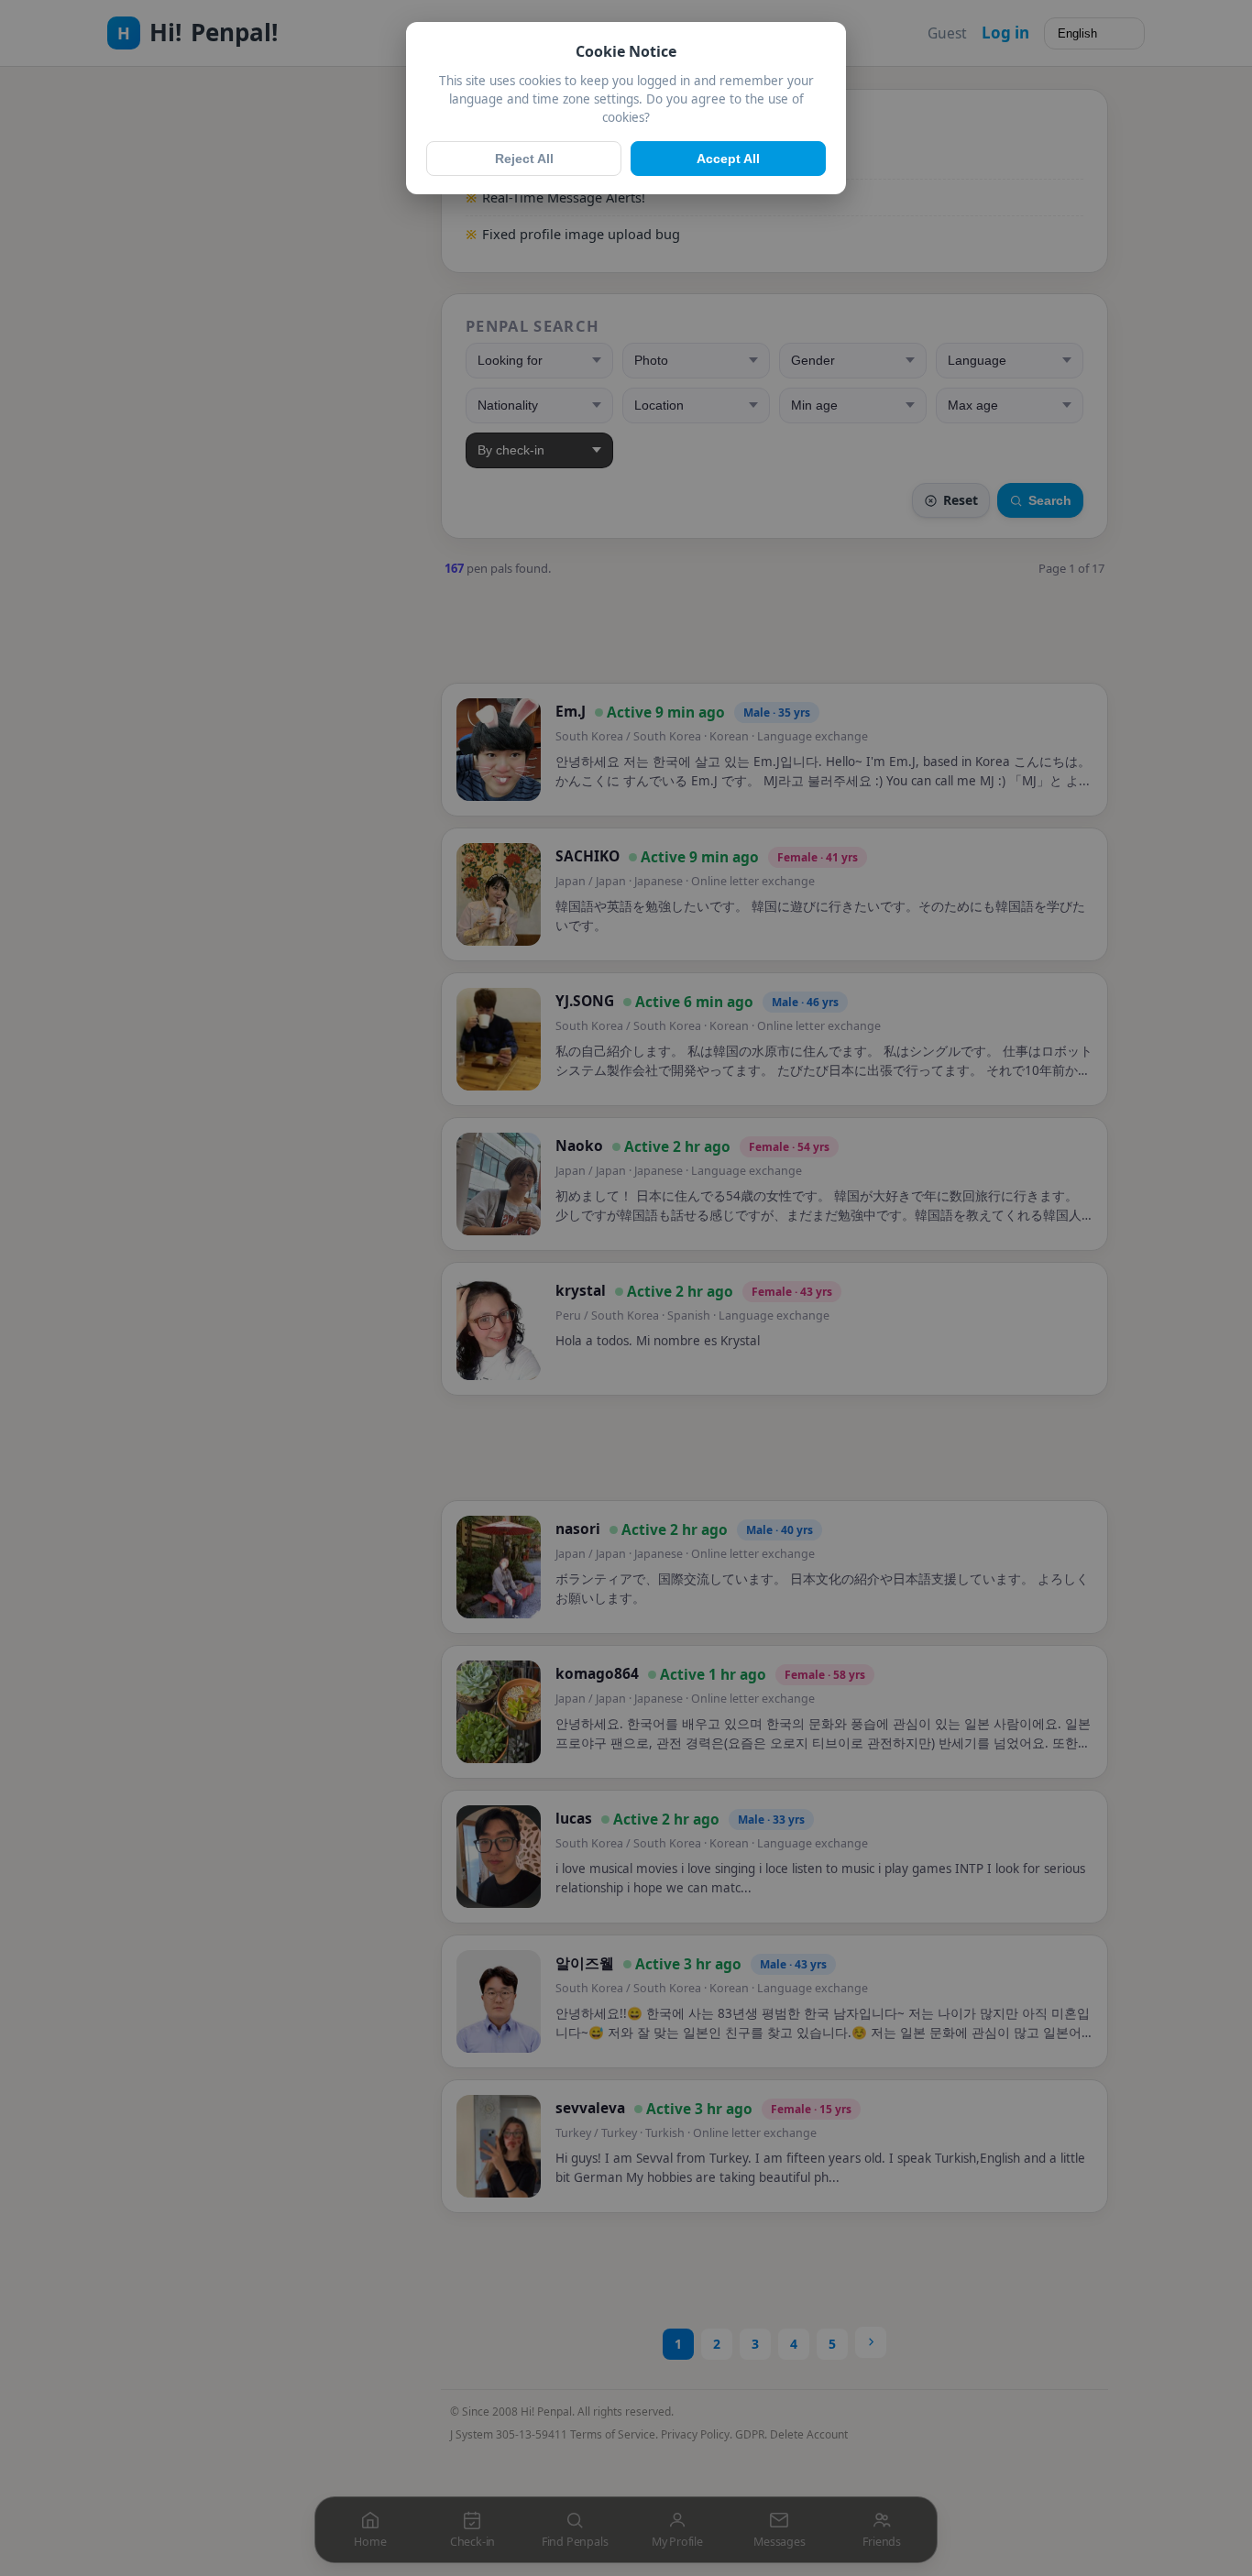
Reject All (524, 159)
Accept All (728, 159)
